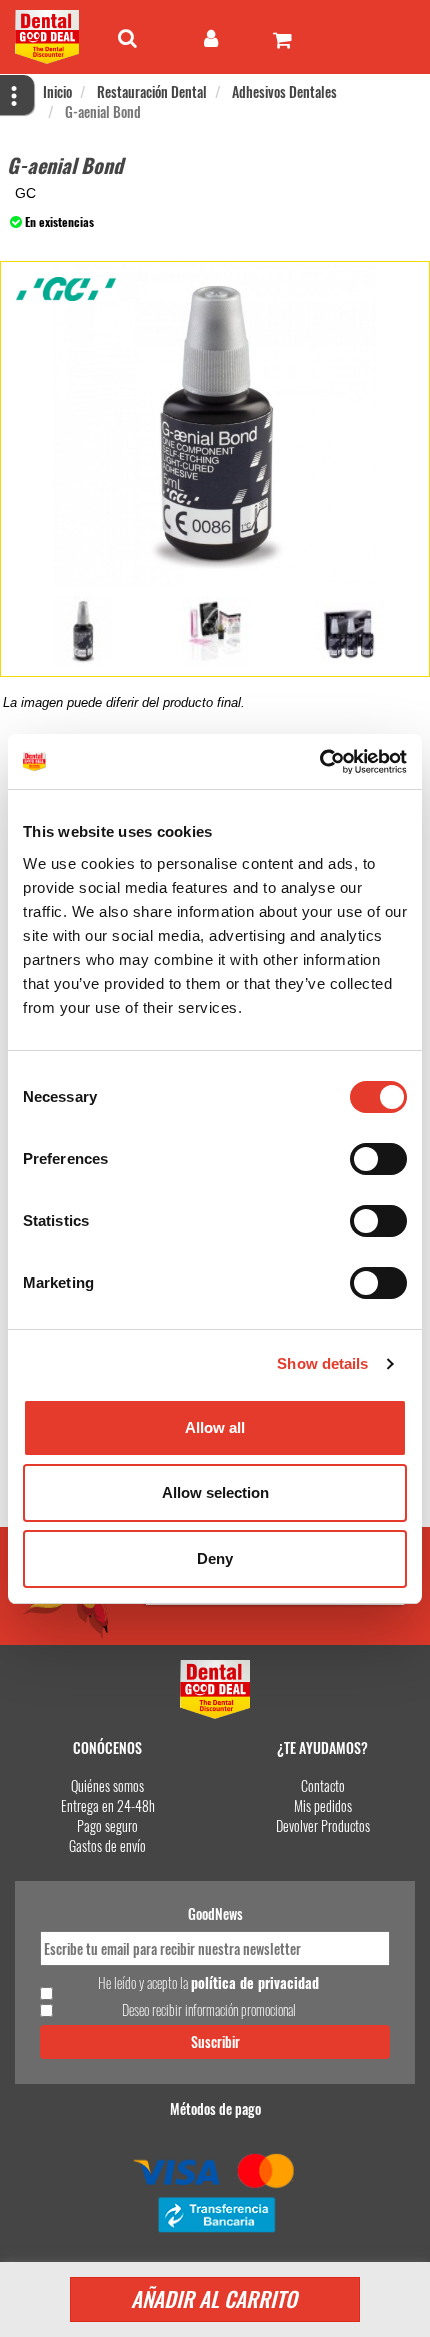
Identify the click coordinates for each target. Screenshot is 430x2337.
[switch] (378, 1159)
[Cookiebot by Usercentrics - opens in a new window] (319, 762)
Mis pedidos (323, 1805)
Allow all (215, 1427)
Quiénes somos (107, 1785)
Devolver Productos (323, 1825)
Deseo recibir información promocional (209, 2010)
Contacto (323, 1785)
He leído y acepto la (208, 1983)
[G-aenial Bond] (82, 631)
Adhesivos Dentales (284, 91)
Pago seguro (107, 1825)
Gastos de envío (107, 1845)
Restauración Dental (152, 91)
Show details (322, 1363)
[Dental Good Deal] (50, 37)
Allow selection (215, 1492)
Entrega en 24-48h (108, 1805)
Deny (215, 1558)
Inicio (57, 91)
